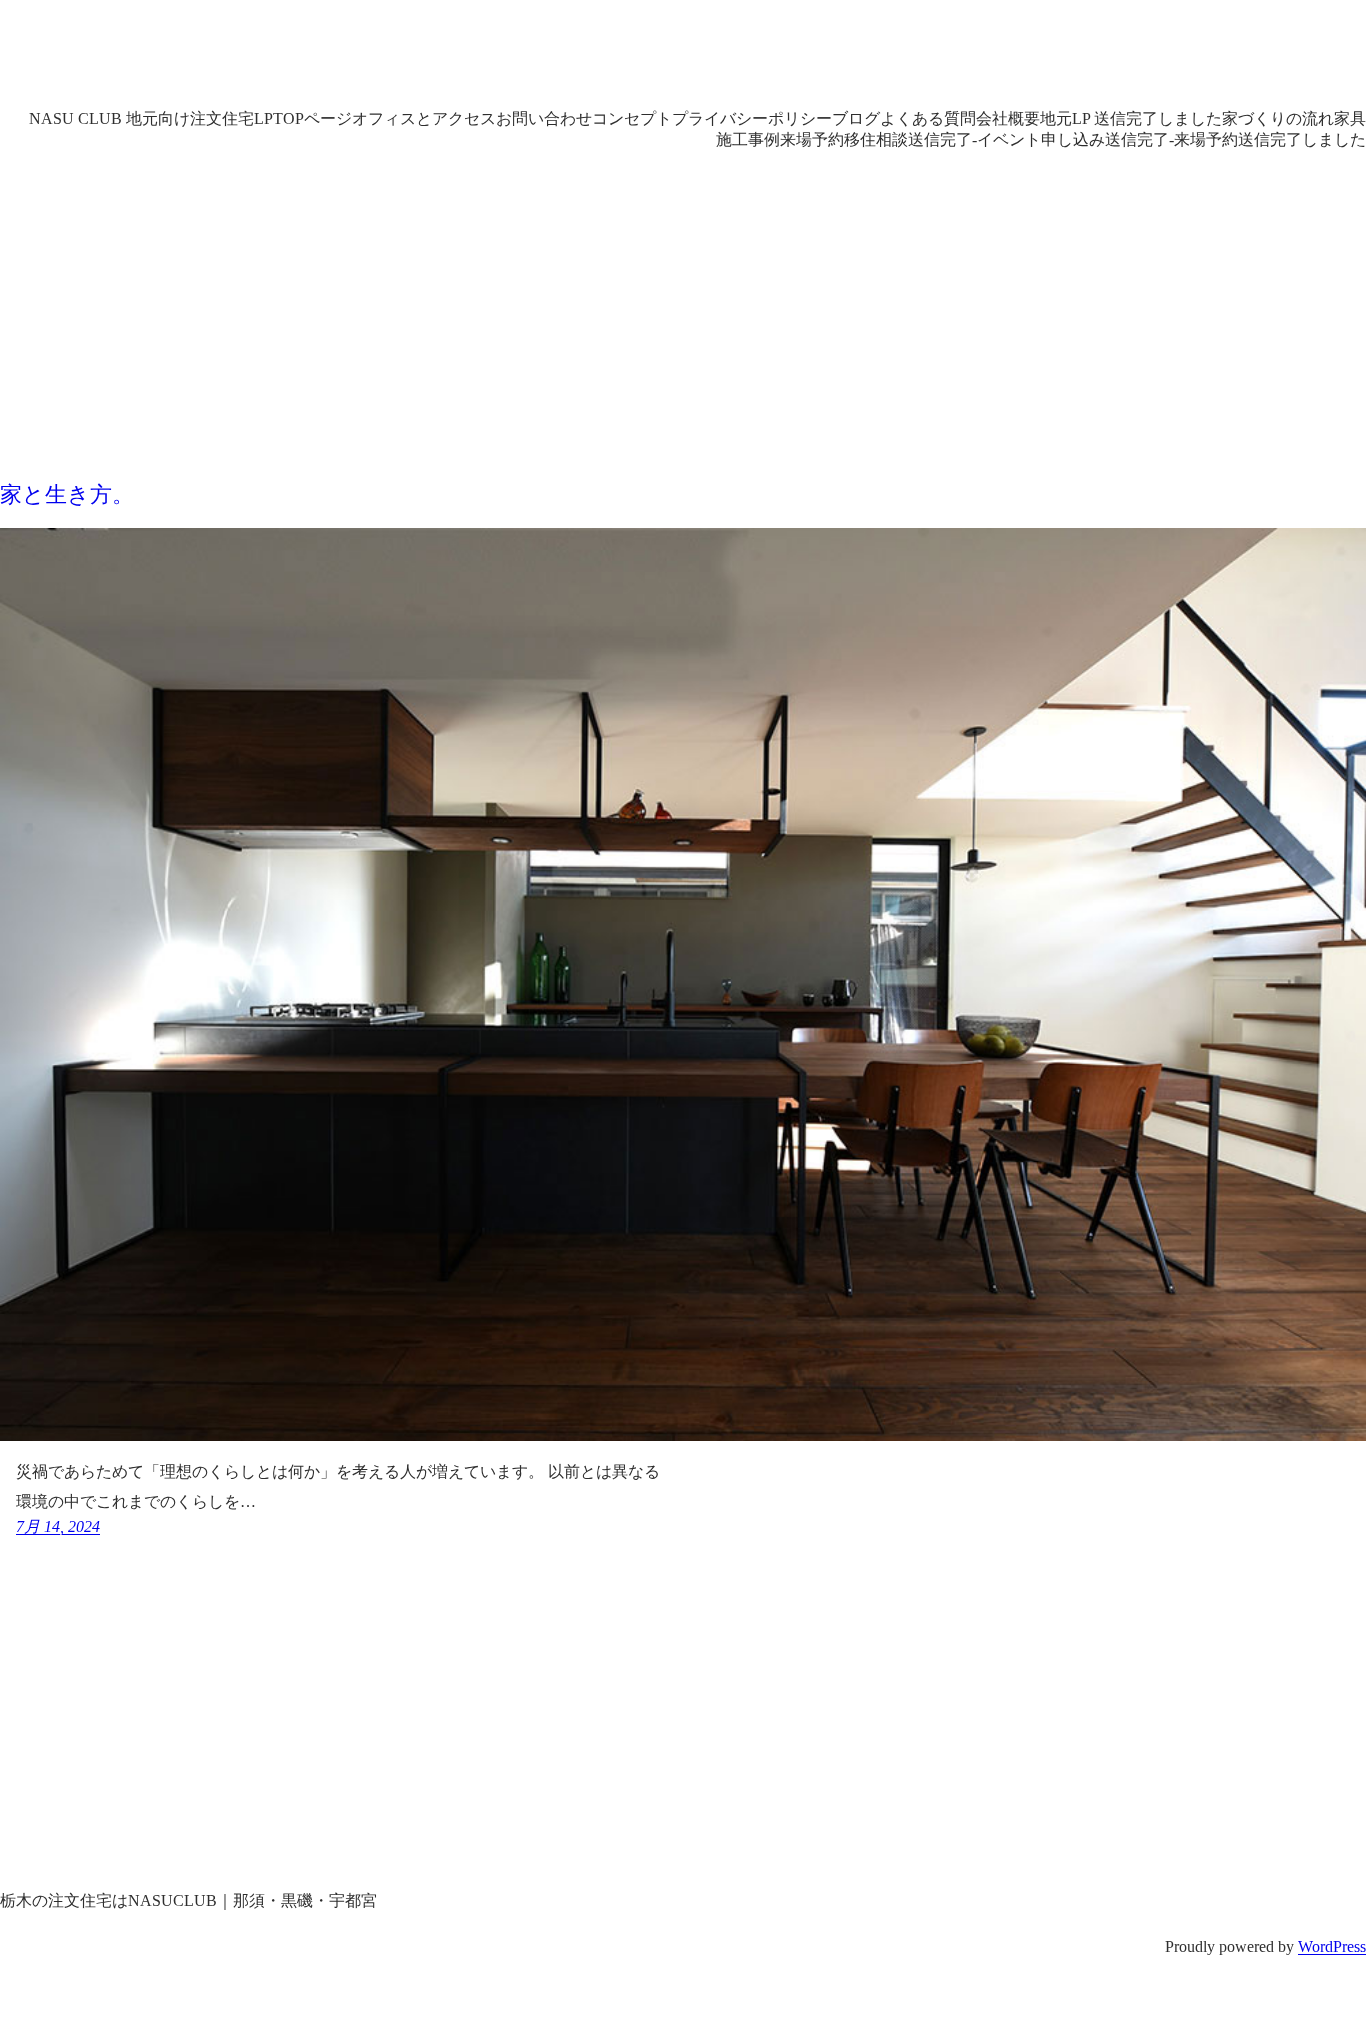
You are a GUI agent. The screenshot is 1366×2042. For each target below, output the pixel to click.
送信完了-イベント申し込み (1006, 139)
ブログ (856, 118)
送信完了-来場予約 (1171, 139)
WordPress (1332, 1946)
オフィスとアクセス (424, 118)
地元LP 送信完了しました (1131, 118)
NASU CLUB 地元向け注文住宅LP (151, 118)
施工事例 (748, 139)
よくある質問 (928, 118)
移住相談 (876, 139)
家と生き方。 (67, 494)
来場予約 (812, 139)
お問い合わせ (544, 118)
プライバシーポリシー (752, 118)
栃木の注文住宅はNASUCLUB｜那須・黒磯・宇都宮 (472, 59)
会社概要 (1008, 118)
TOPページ (312, 118)
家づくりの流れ (1278, 118)
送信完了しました (1302, 139)
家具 (1350, 118)
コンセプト (632, 118)
